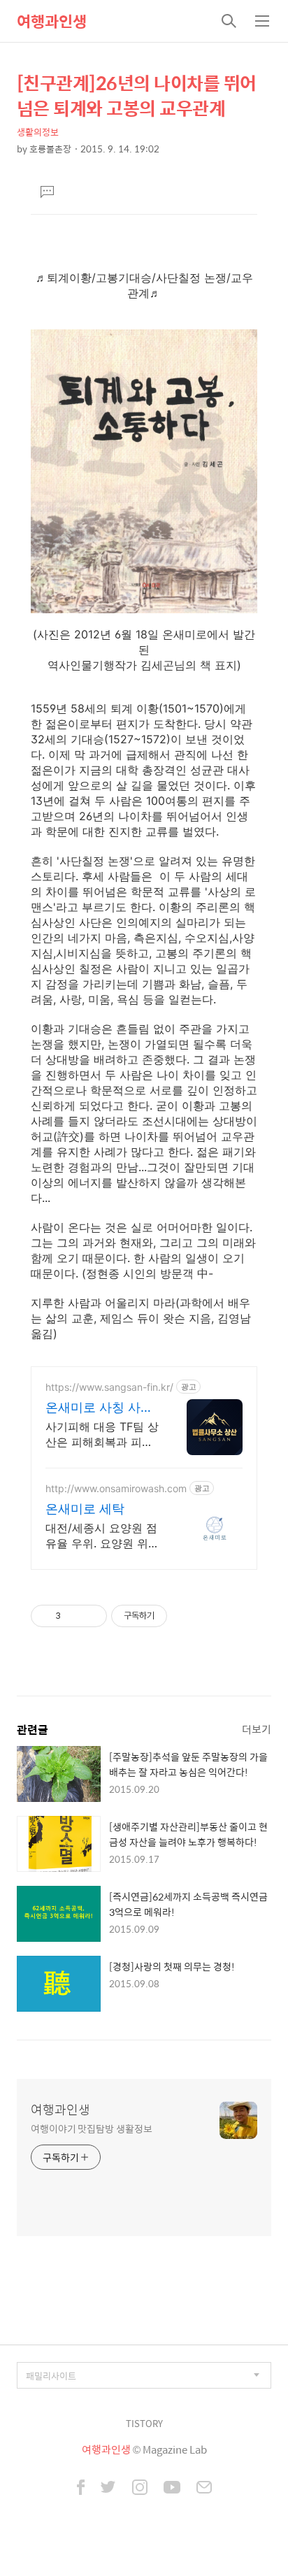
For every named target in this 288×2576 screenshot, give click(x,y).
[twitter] (108, 2489)
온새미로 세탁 (85, 1509)
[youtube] (172, 2489)
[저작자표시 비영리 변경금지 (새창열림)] (186, 1616)
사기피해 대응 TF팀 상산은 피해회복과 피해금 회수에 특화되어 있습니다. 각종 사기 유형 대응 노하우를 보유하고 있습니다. (102, 1434)
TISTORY (144, 2423)
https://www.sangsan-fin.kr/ (109, 1387)
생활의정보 (38, 132)
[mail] (204, 2489)
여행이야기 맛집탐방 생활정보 (92, 2128)
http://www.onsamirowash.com (116, 1488)
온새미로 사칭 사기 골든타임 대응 (99, 1408)
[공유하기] (74, 1616)
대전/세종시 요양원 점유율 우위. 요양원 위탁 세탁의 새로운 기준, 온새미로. (101, 1536)
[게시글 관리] (91, 1616)
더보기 (257, 1729)
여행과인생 (52, 21)
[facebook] (81, 2489)
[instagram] (140, 2489)
